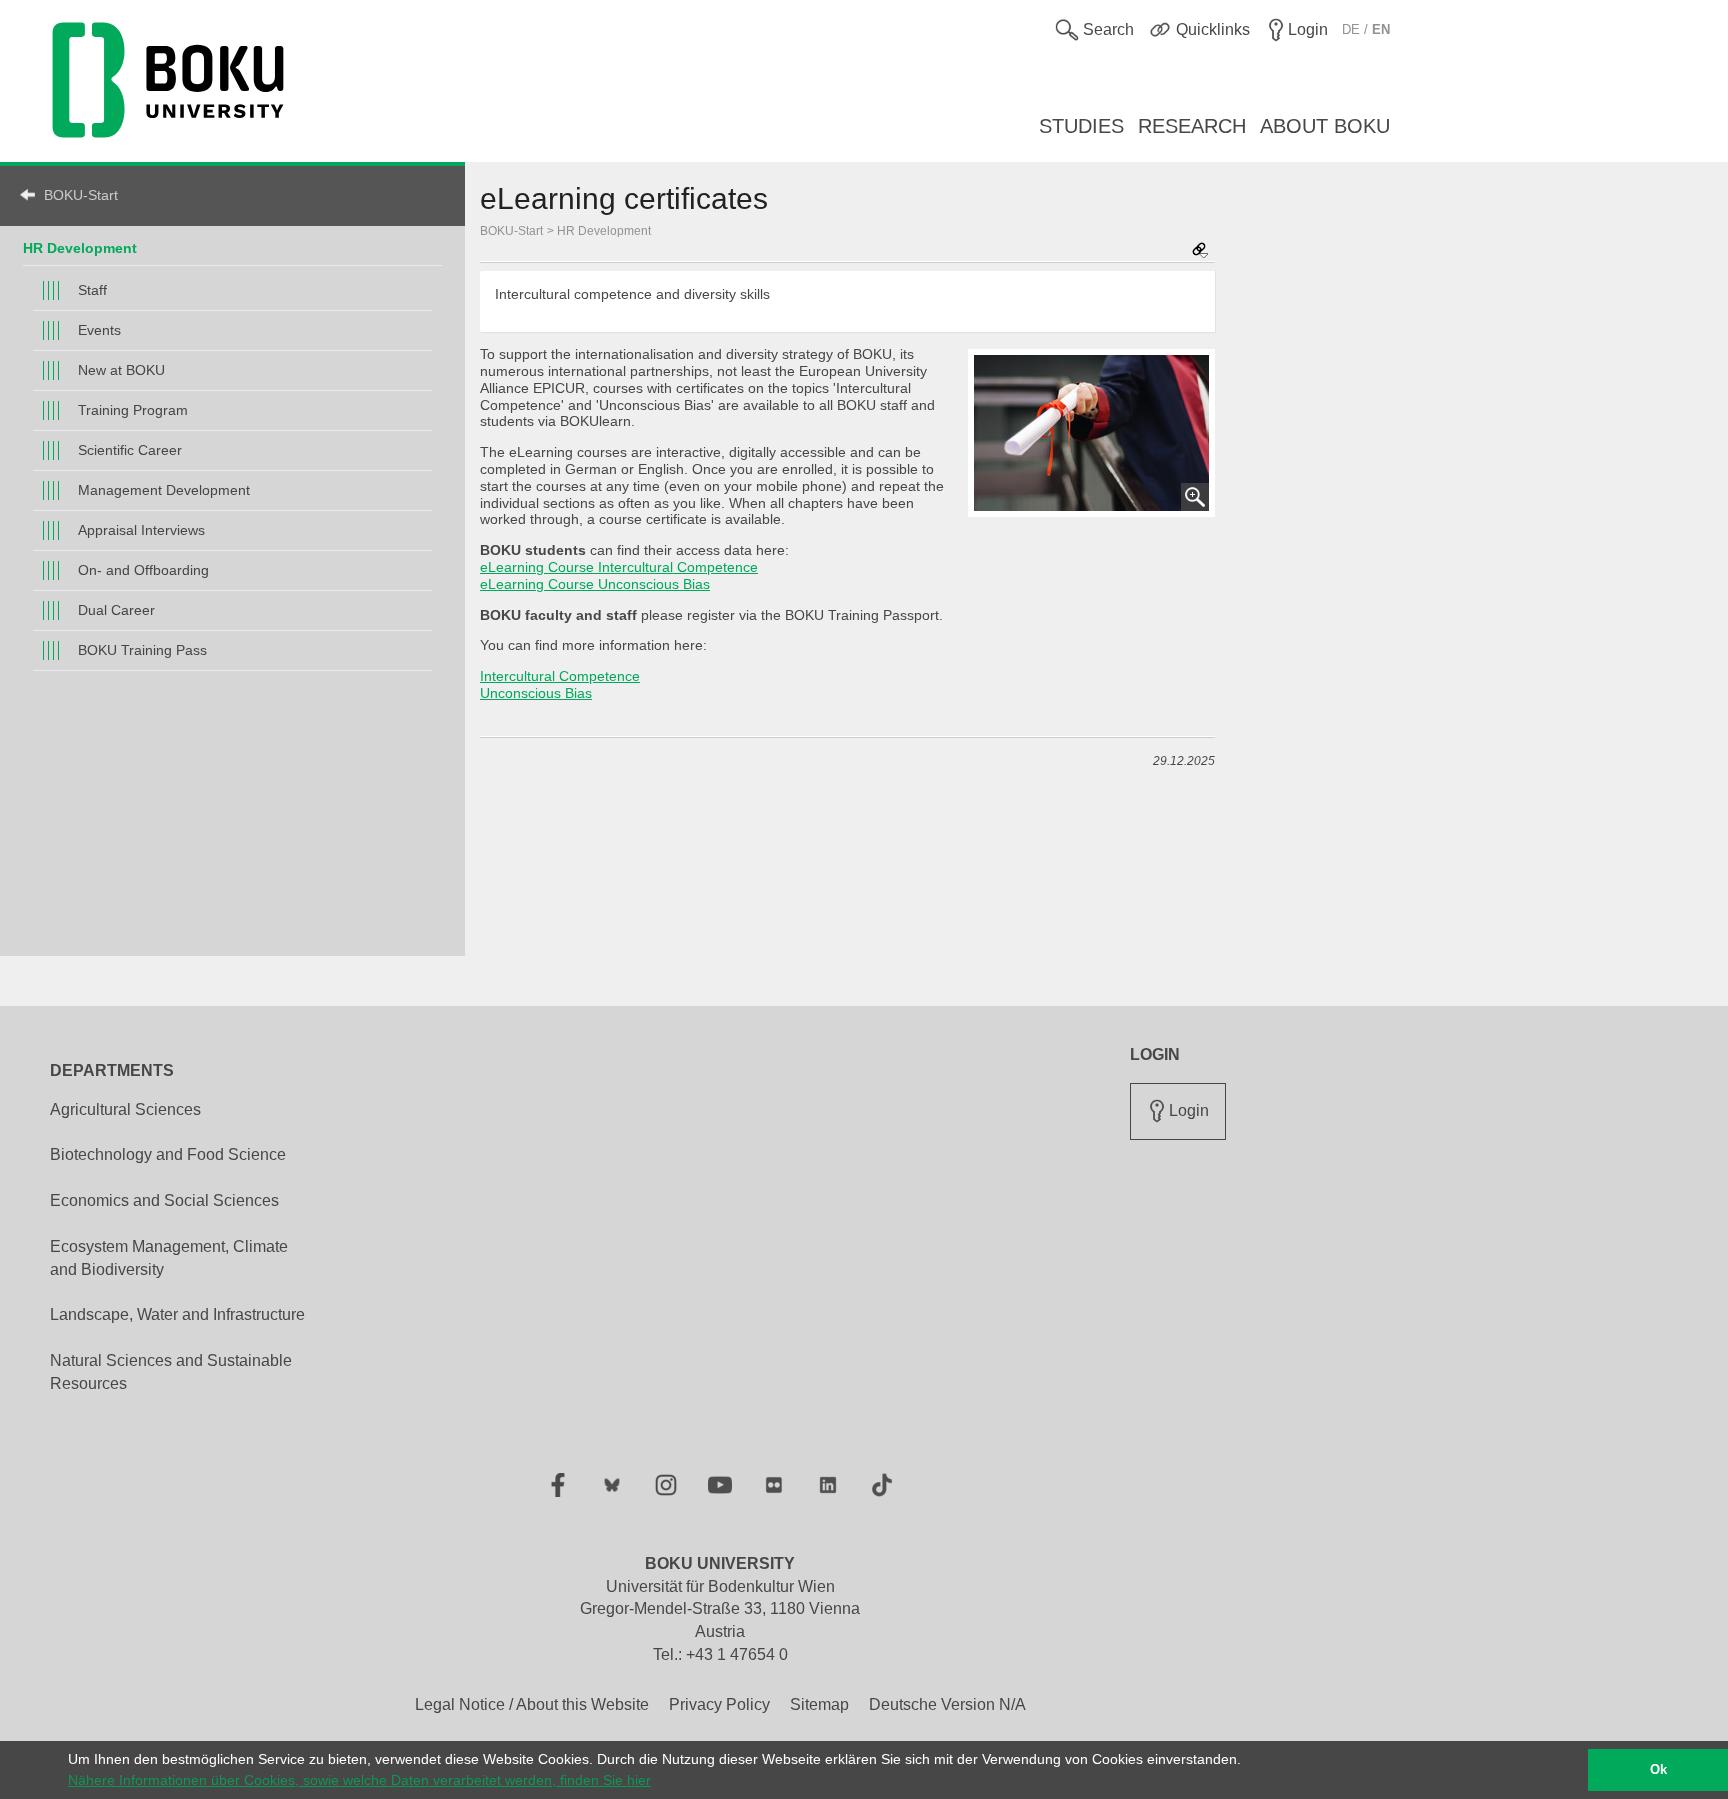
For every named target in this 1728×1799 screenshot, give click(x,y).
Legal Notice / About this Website (532, 1704)
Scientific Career (130, 450)
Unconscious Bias (536, 693)
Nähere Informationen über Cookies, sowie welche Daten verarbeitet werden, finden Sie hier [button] (359, 1780)
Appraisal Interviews (141, 530)
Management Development (164, 490)
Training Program (133, 410)
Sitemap (819, 1704)
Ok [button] (1658, 1770)
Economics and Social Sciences (164, 1200)
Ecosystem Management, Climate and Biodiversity (169, 1258)
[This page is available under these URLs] (1200, 251)
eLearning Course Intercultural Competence (619, 567)
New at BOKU (121, 370)
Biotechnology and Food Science (168, 1154)
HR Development (604, 231)
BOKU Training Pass (142, 650)
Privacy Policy (719, 1704)
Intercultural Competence (560, 676)
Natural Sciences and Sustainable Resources (171, 1372)
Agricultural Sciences (125, 1109)
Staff (92, 290)
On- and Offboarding (143, 570)
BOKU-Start (81, 195)
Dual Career (116, 610)
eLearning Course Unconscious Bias (595, 584)
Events (99, 330)
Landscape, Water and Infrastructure (177, 1314)
